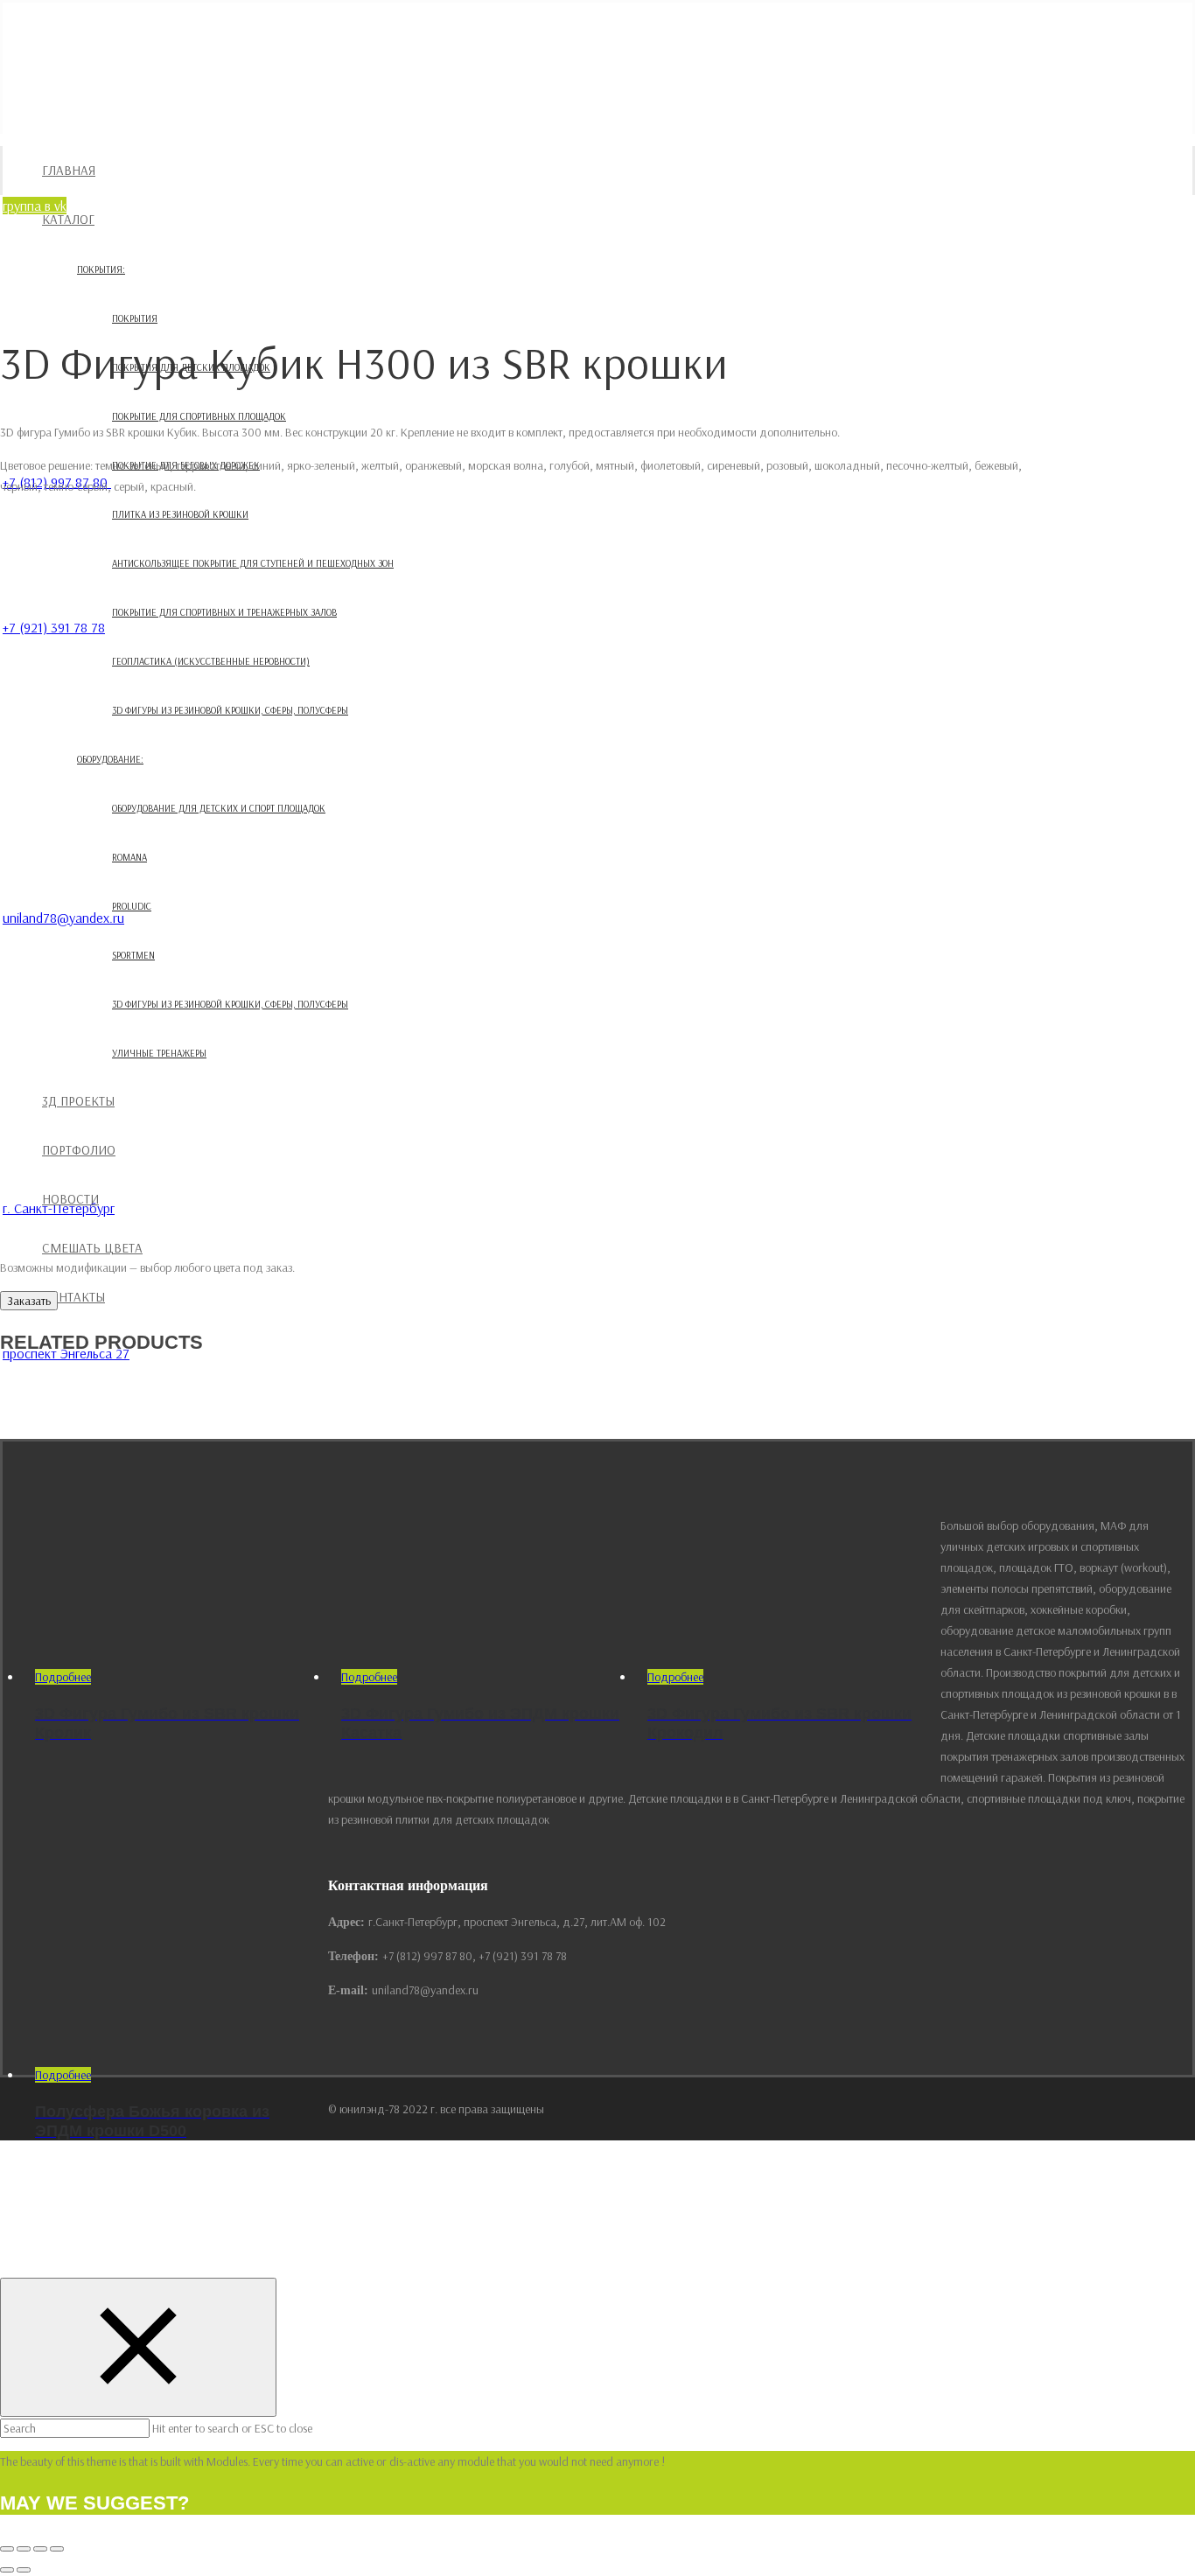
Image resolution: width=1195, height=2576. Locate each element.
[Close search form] (138, 2347)
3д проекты (78, 1101)
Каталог (68, 219)
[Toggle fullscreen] (40, 2549)
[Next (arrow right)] (24, 2570)
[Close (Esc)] (7, 2549)
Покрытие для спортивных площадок (199, 416)
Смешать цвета (92, 1248)
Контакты (73, 1297)
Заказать (29, 1301)
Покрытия (135, 318)
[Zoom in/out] (57, 2549)
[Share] (24, 2549)
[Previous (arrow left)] (7, 2570)
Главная (69, 170)
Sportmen (133, 955)
